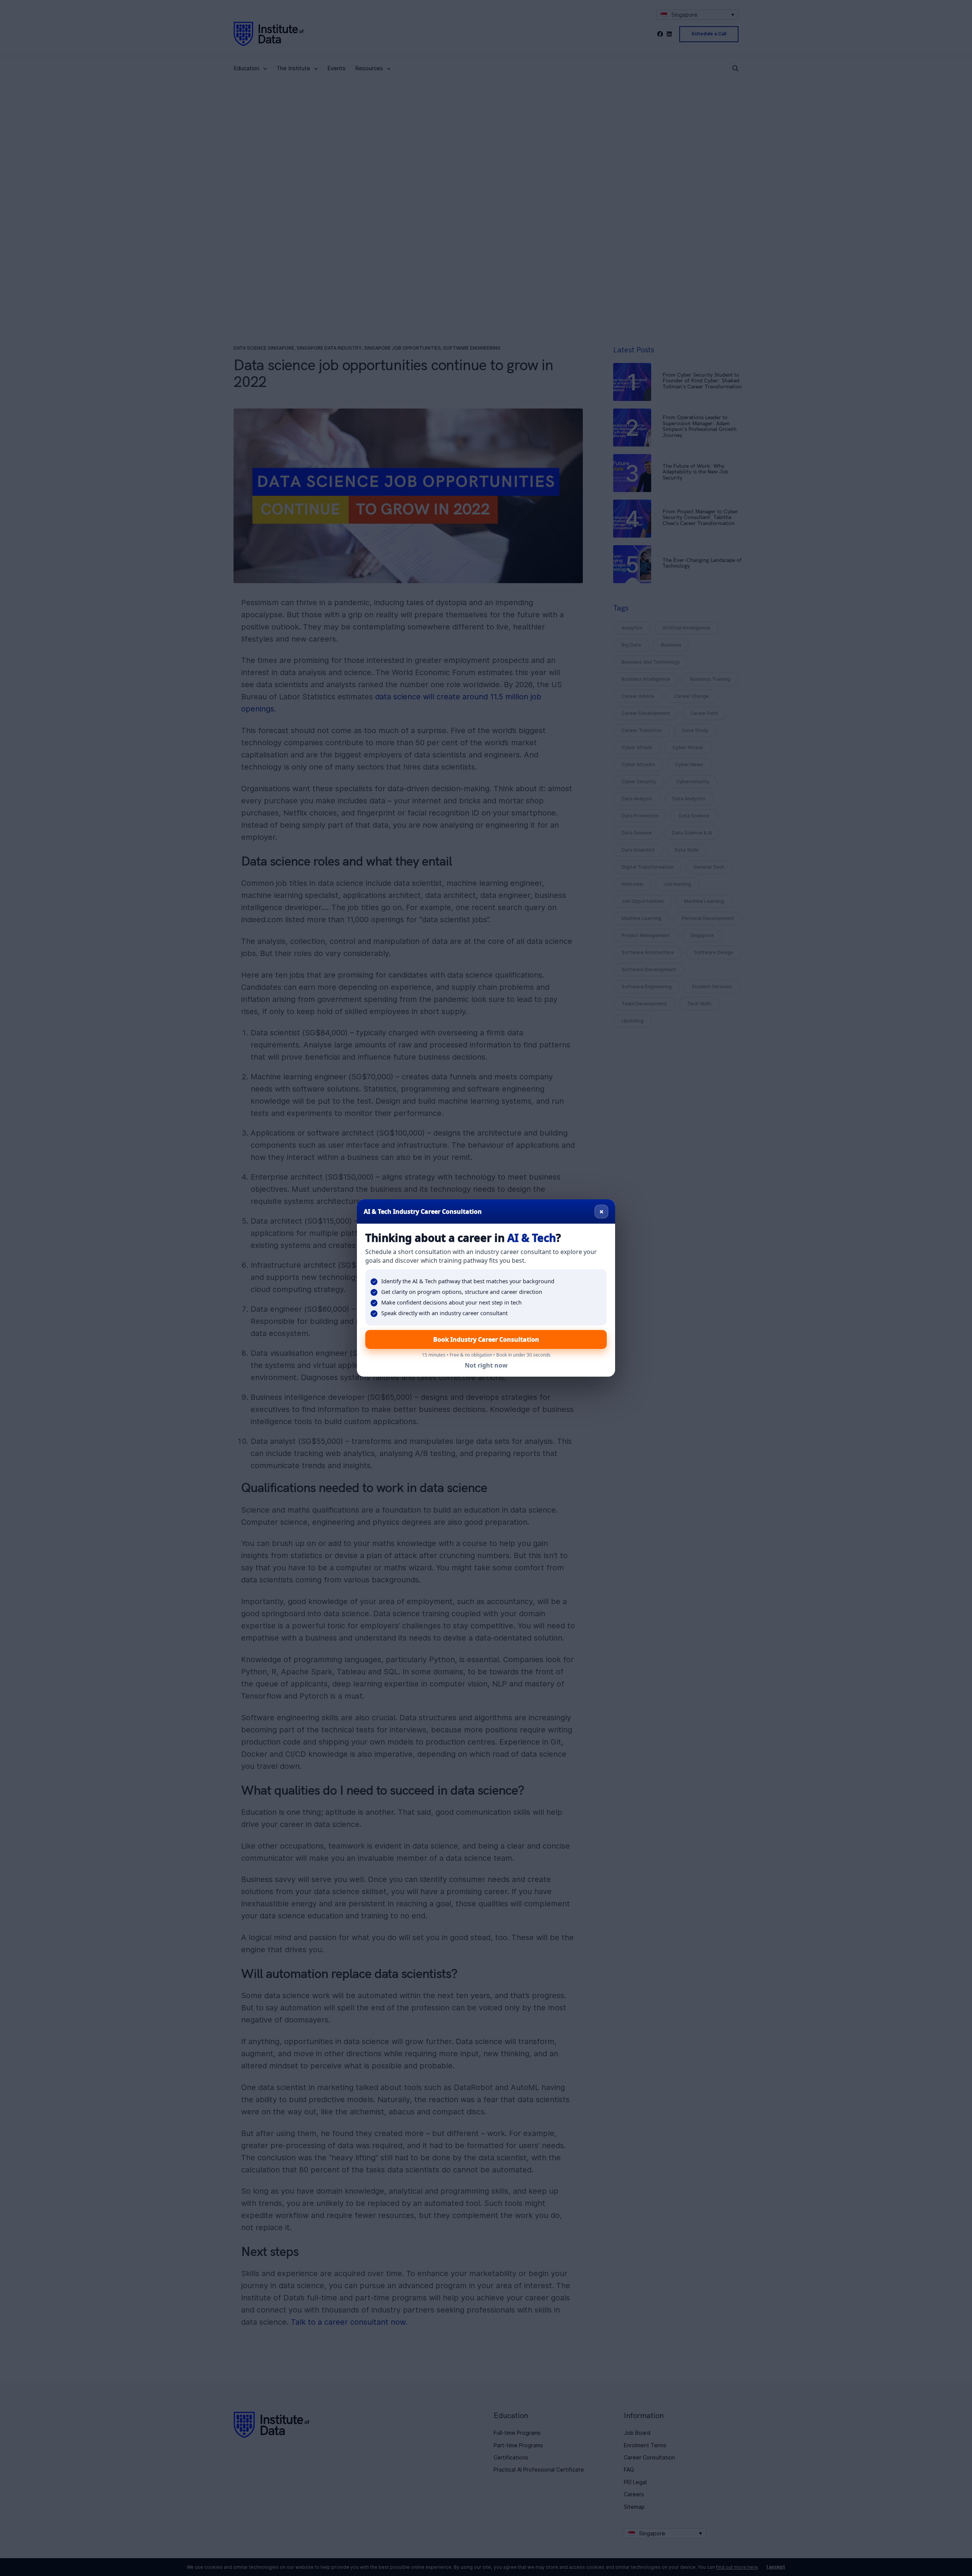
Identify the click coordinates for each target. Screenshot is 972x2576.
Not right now (486, 1365)
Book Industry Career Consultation (486, 1339)
